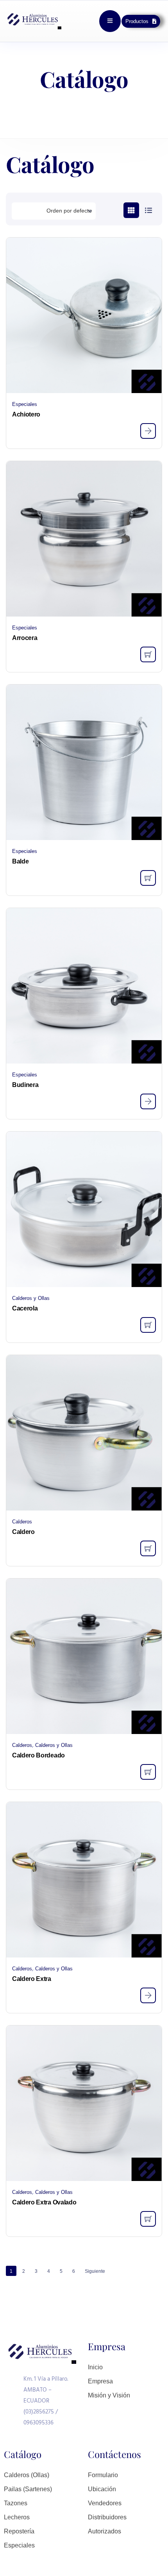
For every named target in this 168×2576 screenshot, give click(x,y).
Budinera (25, 1085)
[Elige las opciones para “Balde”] (148, 878)
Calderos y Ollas (31, 1298)
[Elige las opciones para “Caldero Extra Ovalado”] (148, 2219)
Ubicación (102, 2489)
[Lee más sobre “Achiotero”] (148, 431)
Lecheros (17, 2517)
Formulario (103, 2475)
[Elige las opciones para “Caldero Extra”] (148, 1995)
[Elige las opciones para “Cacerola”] (148, 1325)
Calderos (22, 1522)
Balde (20, 861)
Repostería (19, 2531)
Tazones (16, 2503)
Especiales (25, 404)
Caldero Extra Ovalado (44, 2202)
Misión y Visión (109, 2395)
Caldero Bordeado (38, 1755)
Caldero (23, 1532)
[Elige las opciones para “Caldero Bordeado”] (148, 1772)
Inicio (95, 2367)
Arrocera (25, 638)
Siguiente (95, 2271)
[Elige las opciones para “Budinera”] (148, 1101)
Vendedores (105, 2503)
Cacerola (25, 1308)
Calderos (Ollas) (27, 2475)
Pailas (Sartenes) (28, 2489)
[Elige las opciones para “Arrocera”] (148, 654)
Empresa (100, 2381)
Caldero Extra (32, 1979)
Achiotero (26, 414)
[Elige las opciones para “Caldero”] (148, 1548)
